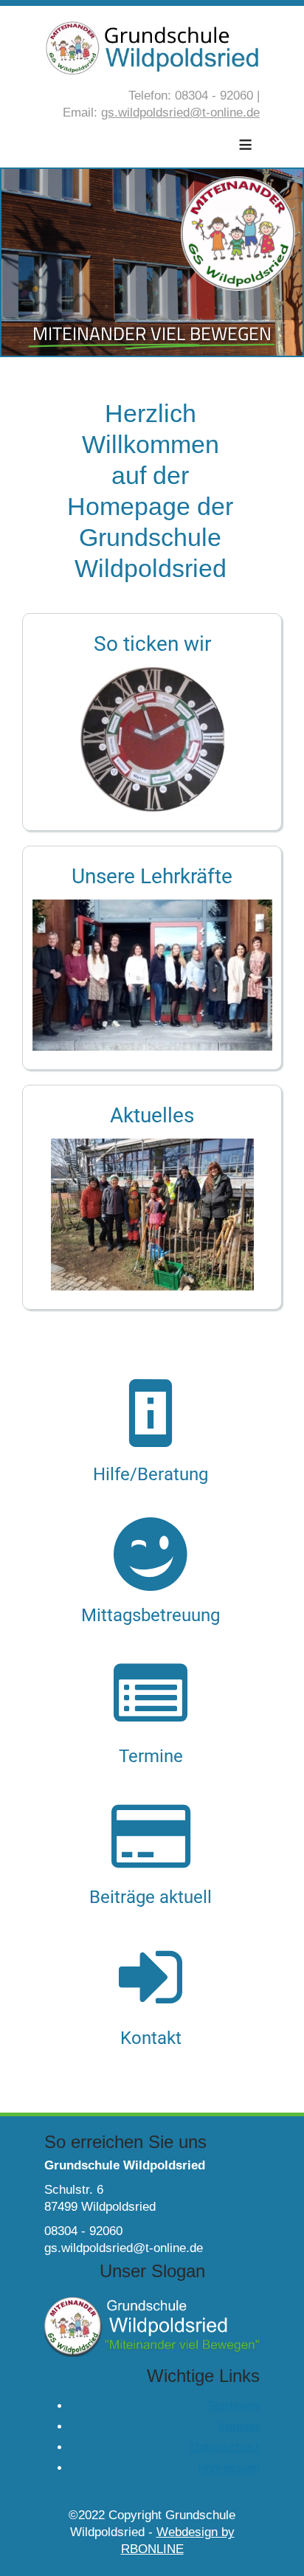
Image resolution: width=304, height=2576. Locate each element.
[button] (152, 722)
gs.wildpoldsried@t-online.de (180, 113)
